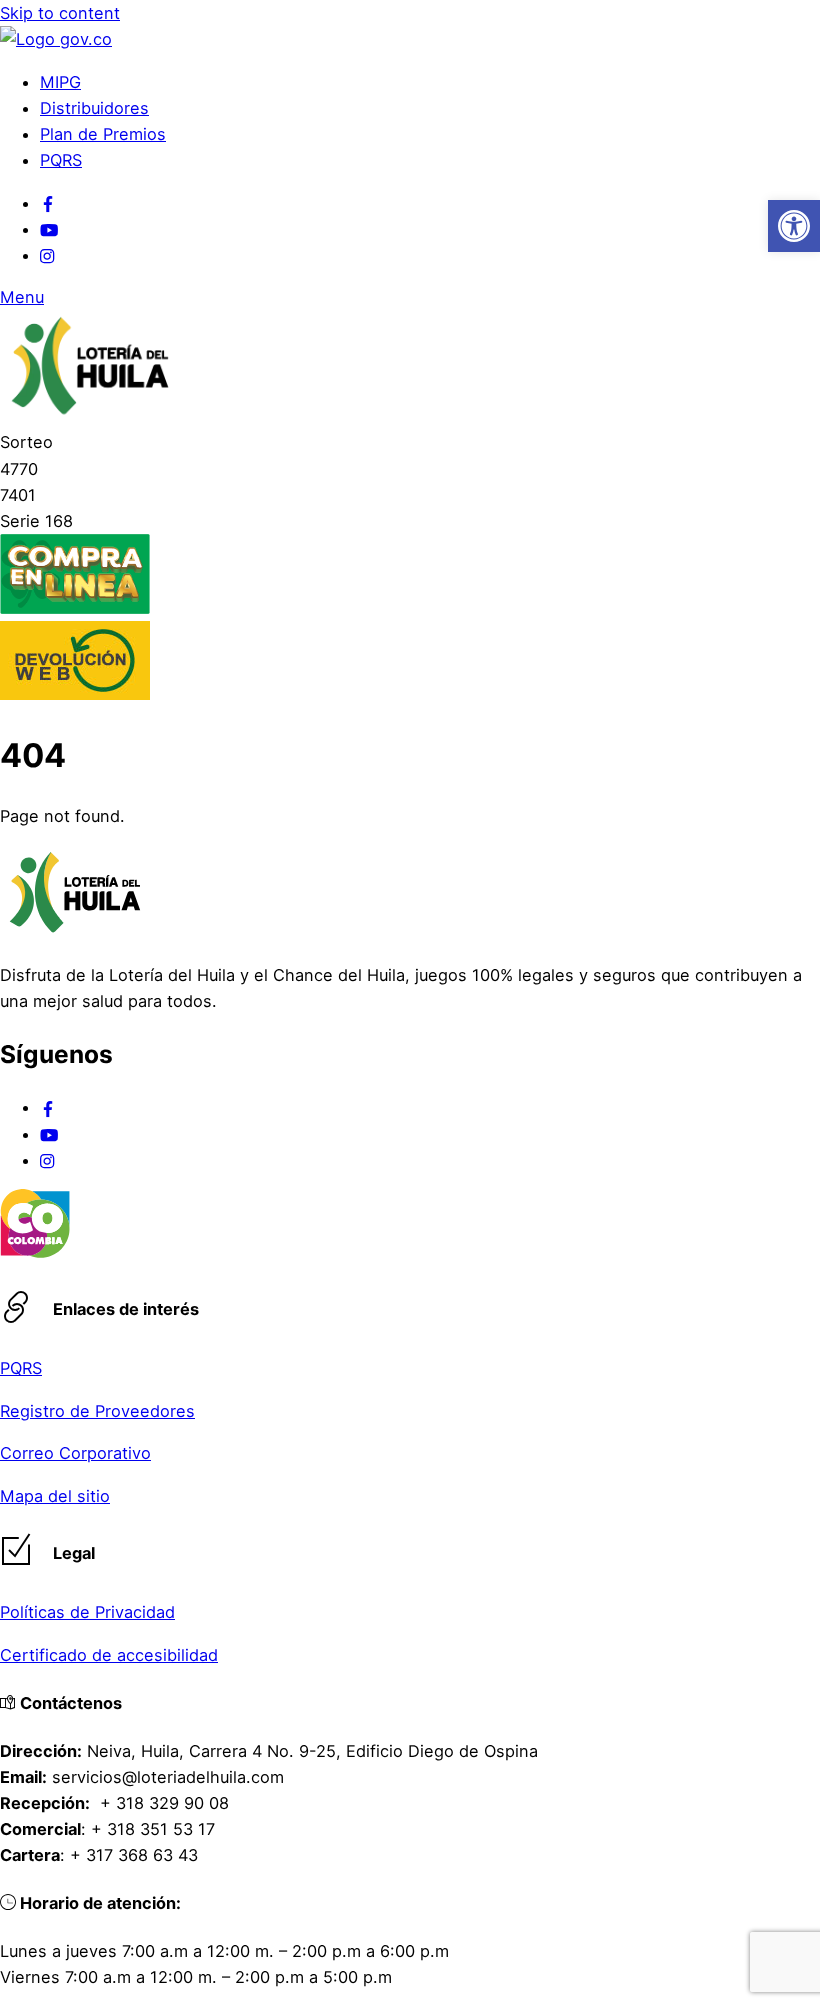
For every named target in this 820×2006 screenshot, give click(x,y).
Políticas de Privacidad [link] (87, 1612)
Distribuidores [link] (94, 108)
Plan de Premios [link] (103, 134)
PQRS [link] (61, 160)
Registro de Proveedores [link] (97, 1411)
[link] (794, 226)
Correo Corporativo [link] (75, 1453)
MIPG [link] (60, 82)
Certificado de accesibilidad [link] (109, 1655)
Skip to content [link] (60, 13)
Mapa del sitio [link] (55, 1496)
